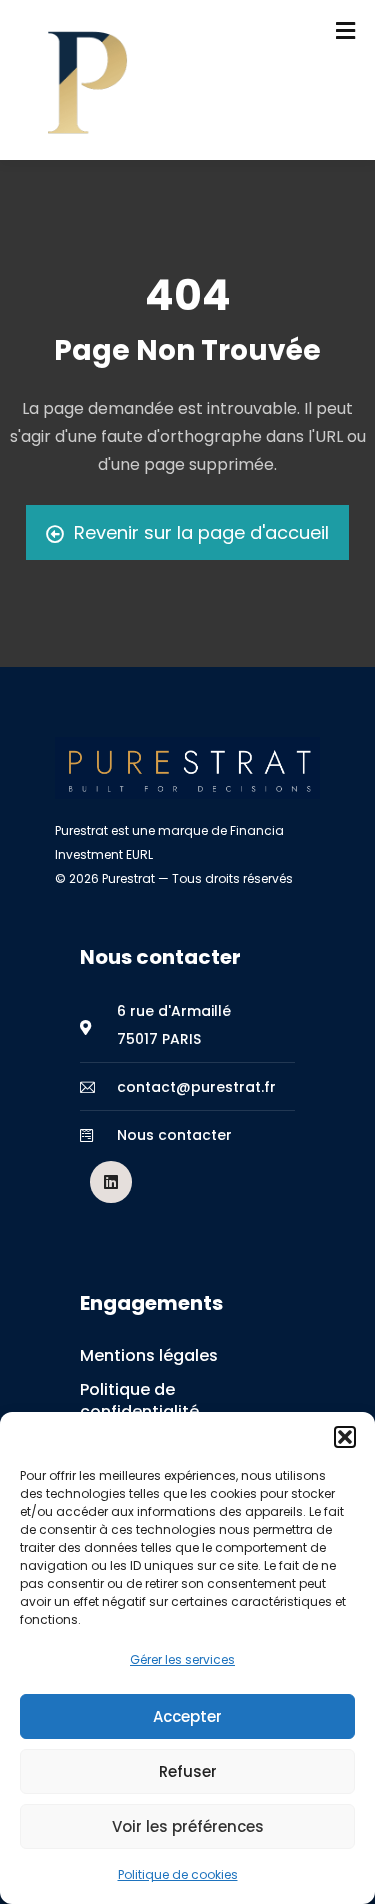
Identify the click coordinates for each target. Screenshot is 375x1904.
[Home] (187, 768)
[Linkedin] (111, 1182)
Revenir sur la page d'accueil (201, 532)
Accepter (187, 1716)
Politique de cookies (178, 1874)
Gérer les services (182, 1659)
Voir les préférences (188, 1826)
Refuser (188, 1771)
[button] (345, 1437)
